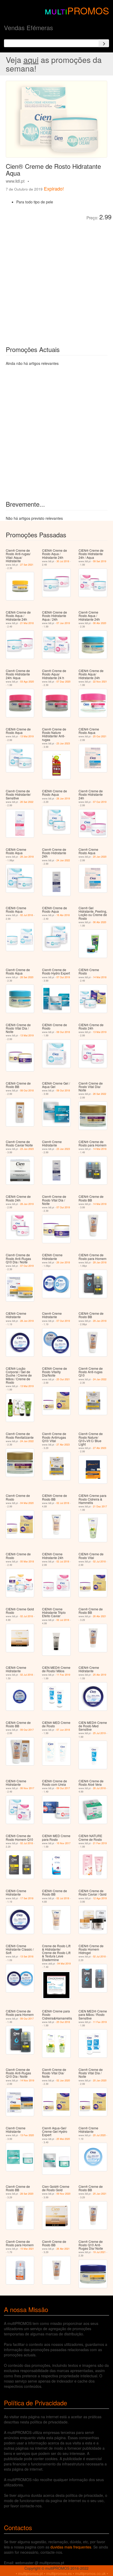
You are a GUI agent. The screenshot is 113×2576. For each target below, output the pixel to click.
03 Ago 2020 (27, 682)
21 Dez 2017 (100, 1506)
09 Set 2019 (100, 561)
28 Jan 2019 (63, 799)
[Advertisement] (56, 279)
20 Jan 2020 (100, 857)
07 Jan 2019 (63, 623)
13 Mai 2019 (27, 736)
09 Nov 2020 (63, 2194)
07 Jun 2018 (63, 1730)
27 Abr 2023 (63, 1445)
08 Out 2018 (63, 1032)
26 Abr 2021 (100, 1616)
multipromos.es (59, 2573)
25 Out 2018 (63, 2022)
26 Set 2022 (27, 802)
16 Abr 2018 (63, 915)
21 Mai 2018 (27, 623)
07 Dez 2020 (63, 682)
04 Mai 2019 (64, 1964)
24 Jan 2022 (63, 860)
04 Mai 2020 (27, 1503)
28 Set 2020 (27, 977)
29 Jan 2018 (27, 857)
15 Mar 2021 (27, 2249)
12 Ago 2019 (100, 1898)
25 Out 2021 (100, 736)
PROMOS (88, 10)
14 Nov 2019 (27, 2080)
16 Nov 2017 (63, 1843)
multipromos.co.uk (90, 2573)
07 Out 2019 (100, 802)
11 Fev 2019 (63, 1675)
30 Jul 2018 (63, 561)
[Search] (104, 43)
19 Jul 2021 (99, 2252)
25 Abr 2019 (100, 1675)
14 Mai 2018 (100, 977)
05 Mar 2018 (27, 1562)
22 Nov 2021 (100, 682)
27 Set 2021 (27, 565)
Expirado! (54, 188)
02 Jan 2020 (63, 2080)
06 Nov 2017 (27, 1788)
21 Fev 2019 (100, 1843)
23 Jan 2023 (63, 743)
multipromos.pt (30, 2573)
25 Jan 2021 (100, 2194)
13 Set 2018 (27, 1957)
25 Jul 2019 (99, 1733)
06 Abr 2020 (100, 623)
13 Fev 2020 (27, 2135)
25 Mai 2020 (63, 2139)
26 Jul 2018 (99, 1788)
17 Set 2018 (27, 1898)
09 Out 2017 (27, 1730)
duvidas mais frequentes (71, 2547)
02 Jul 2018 (27, 915)
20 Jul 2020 (99, 2135)
